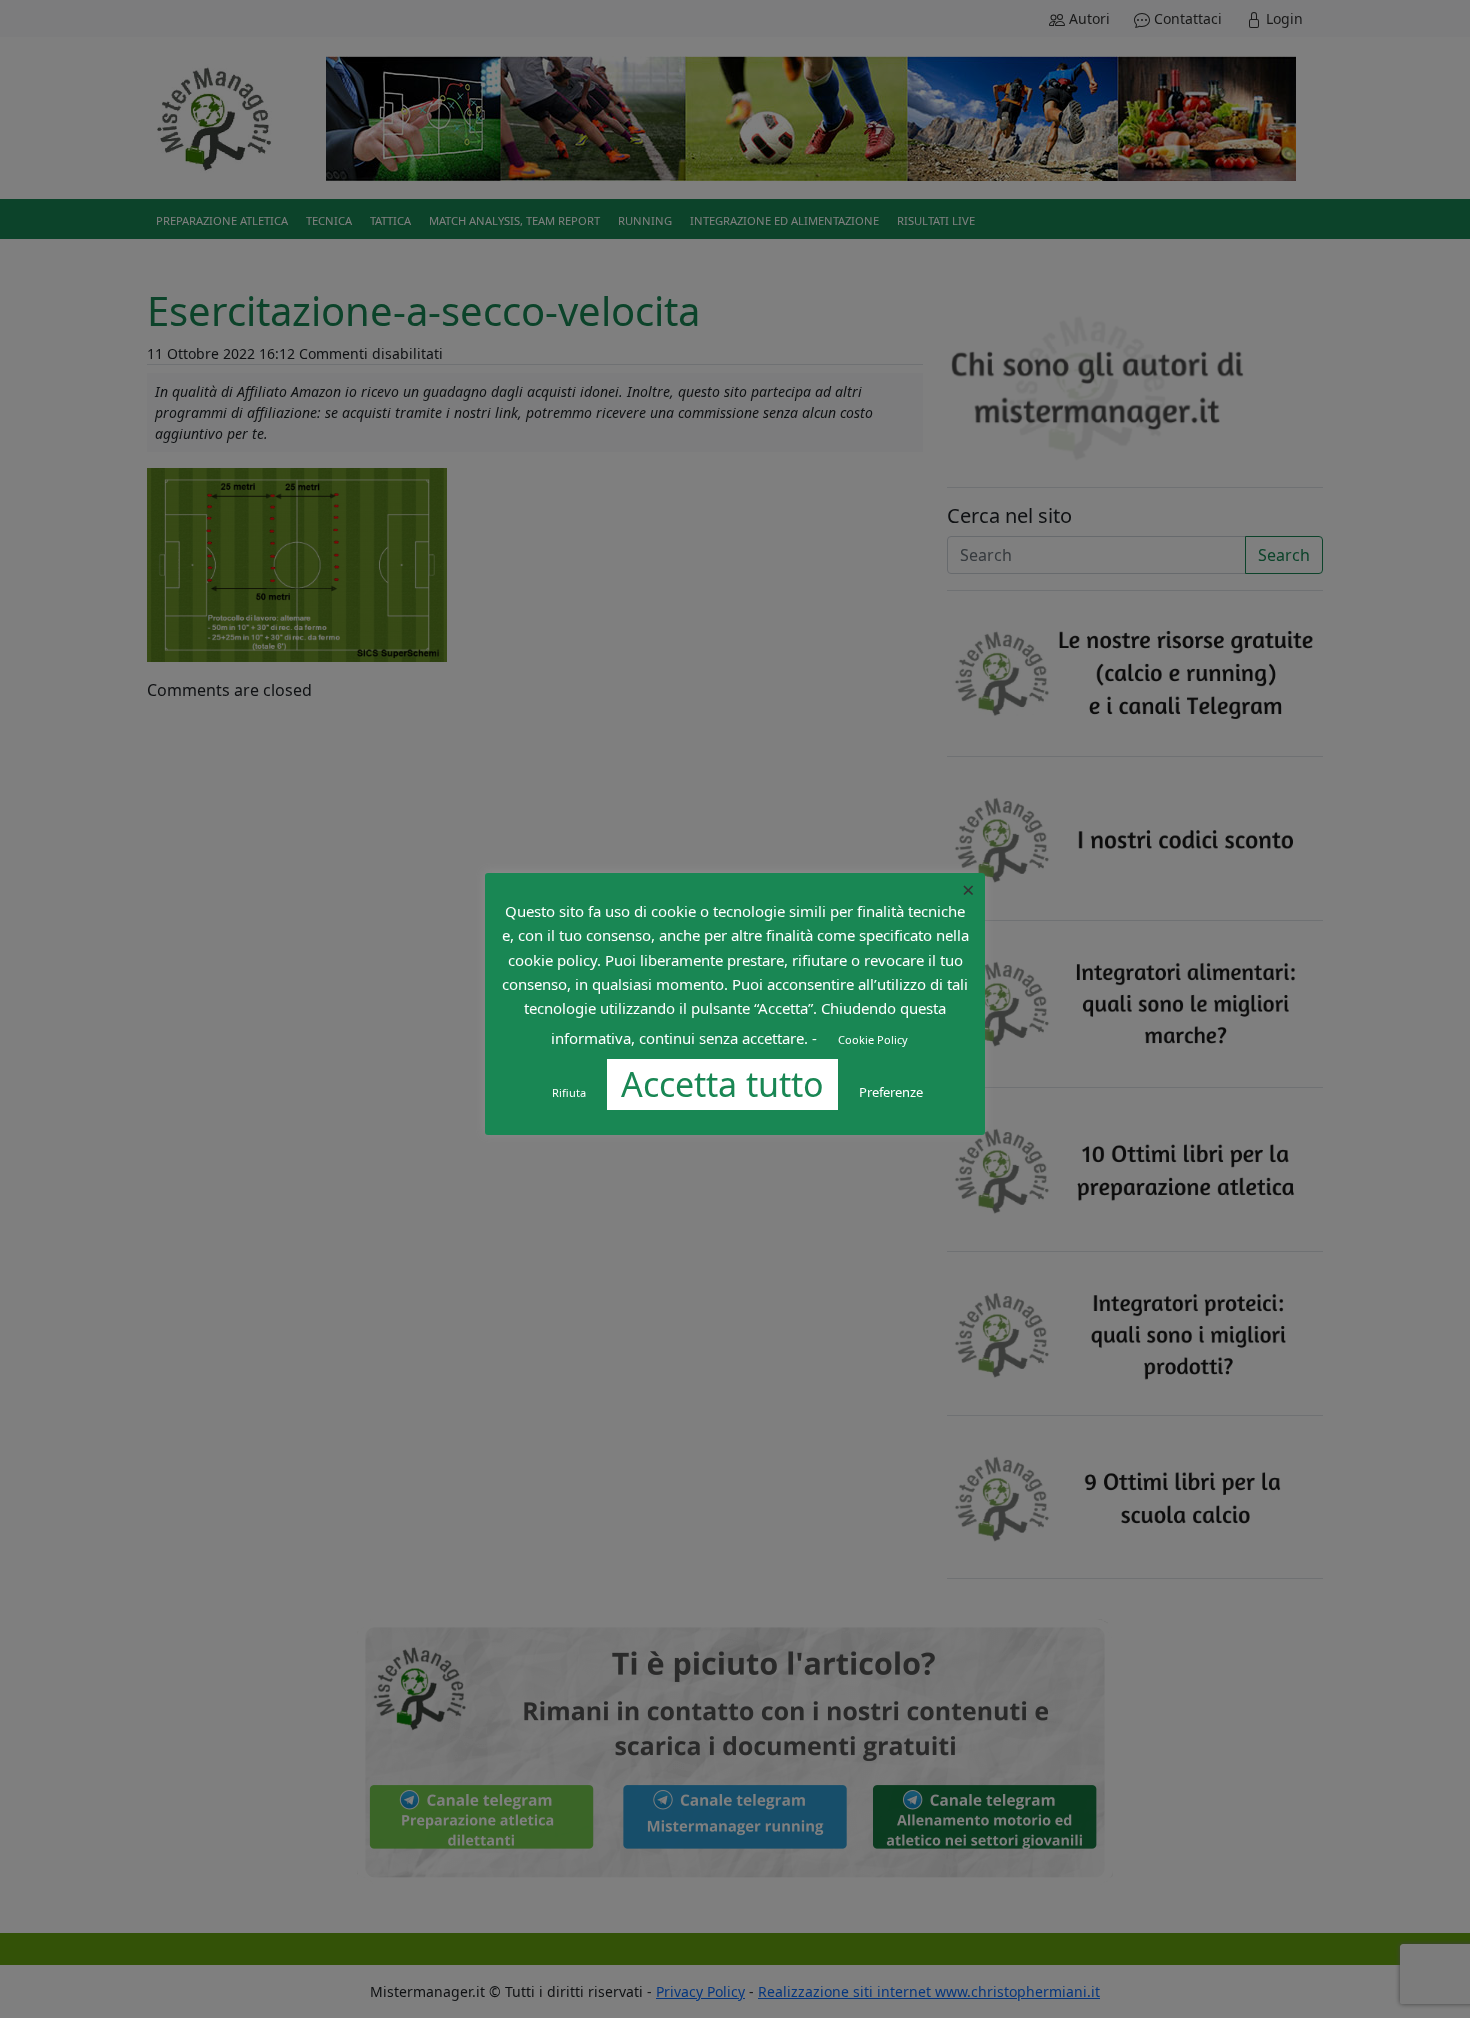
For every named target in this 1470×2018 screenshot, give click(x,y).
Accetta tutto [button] (722, 1084)
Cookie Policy (873, 1039)
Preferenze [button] (891, 1092)
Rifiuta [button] (569, 1092)
